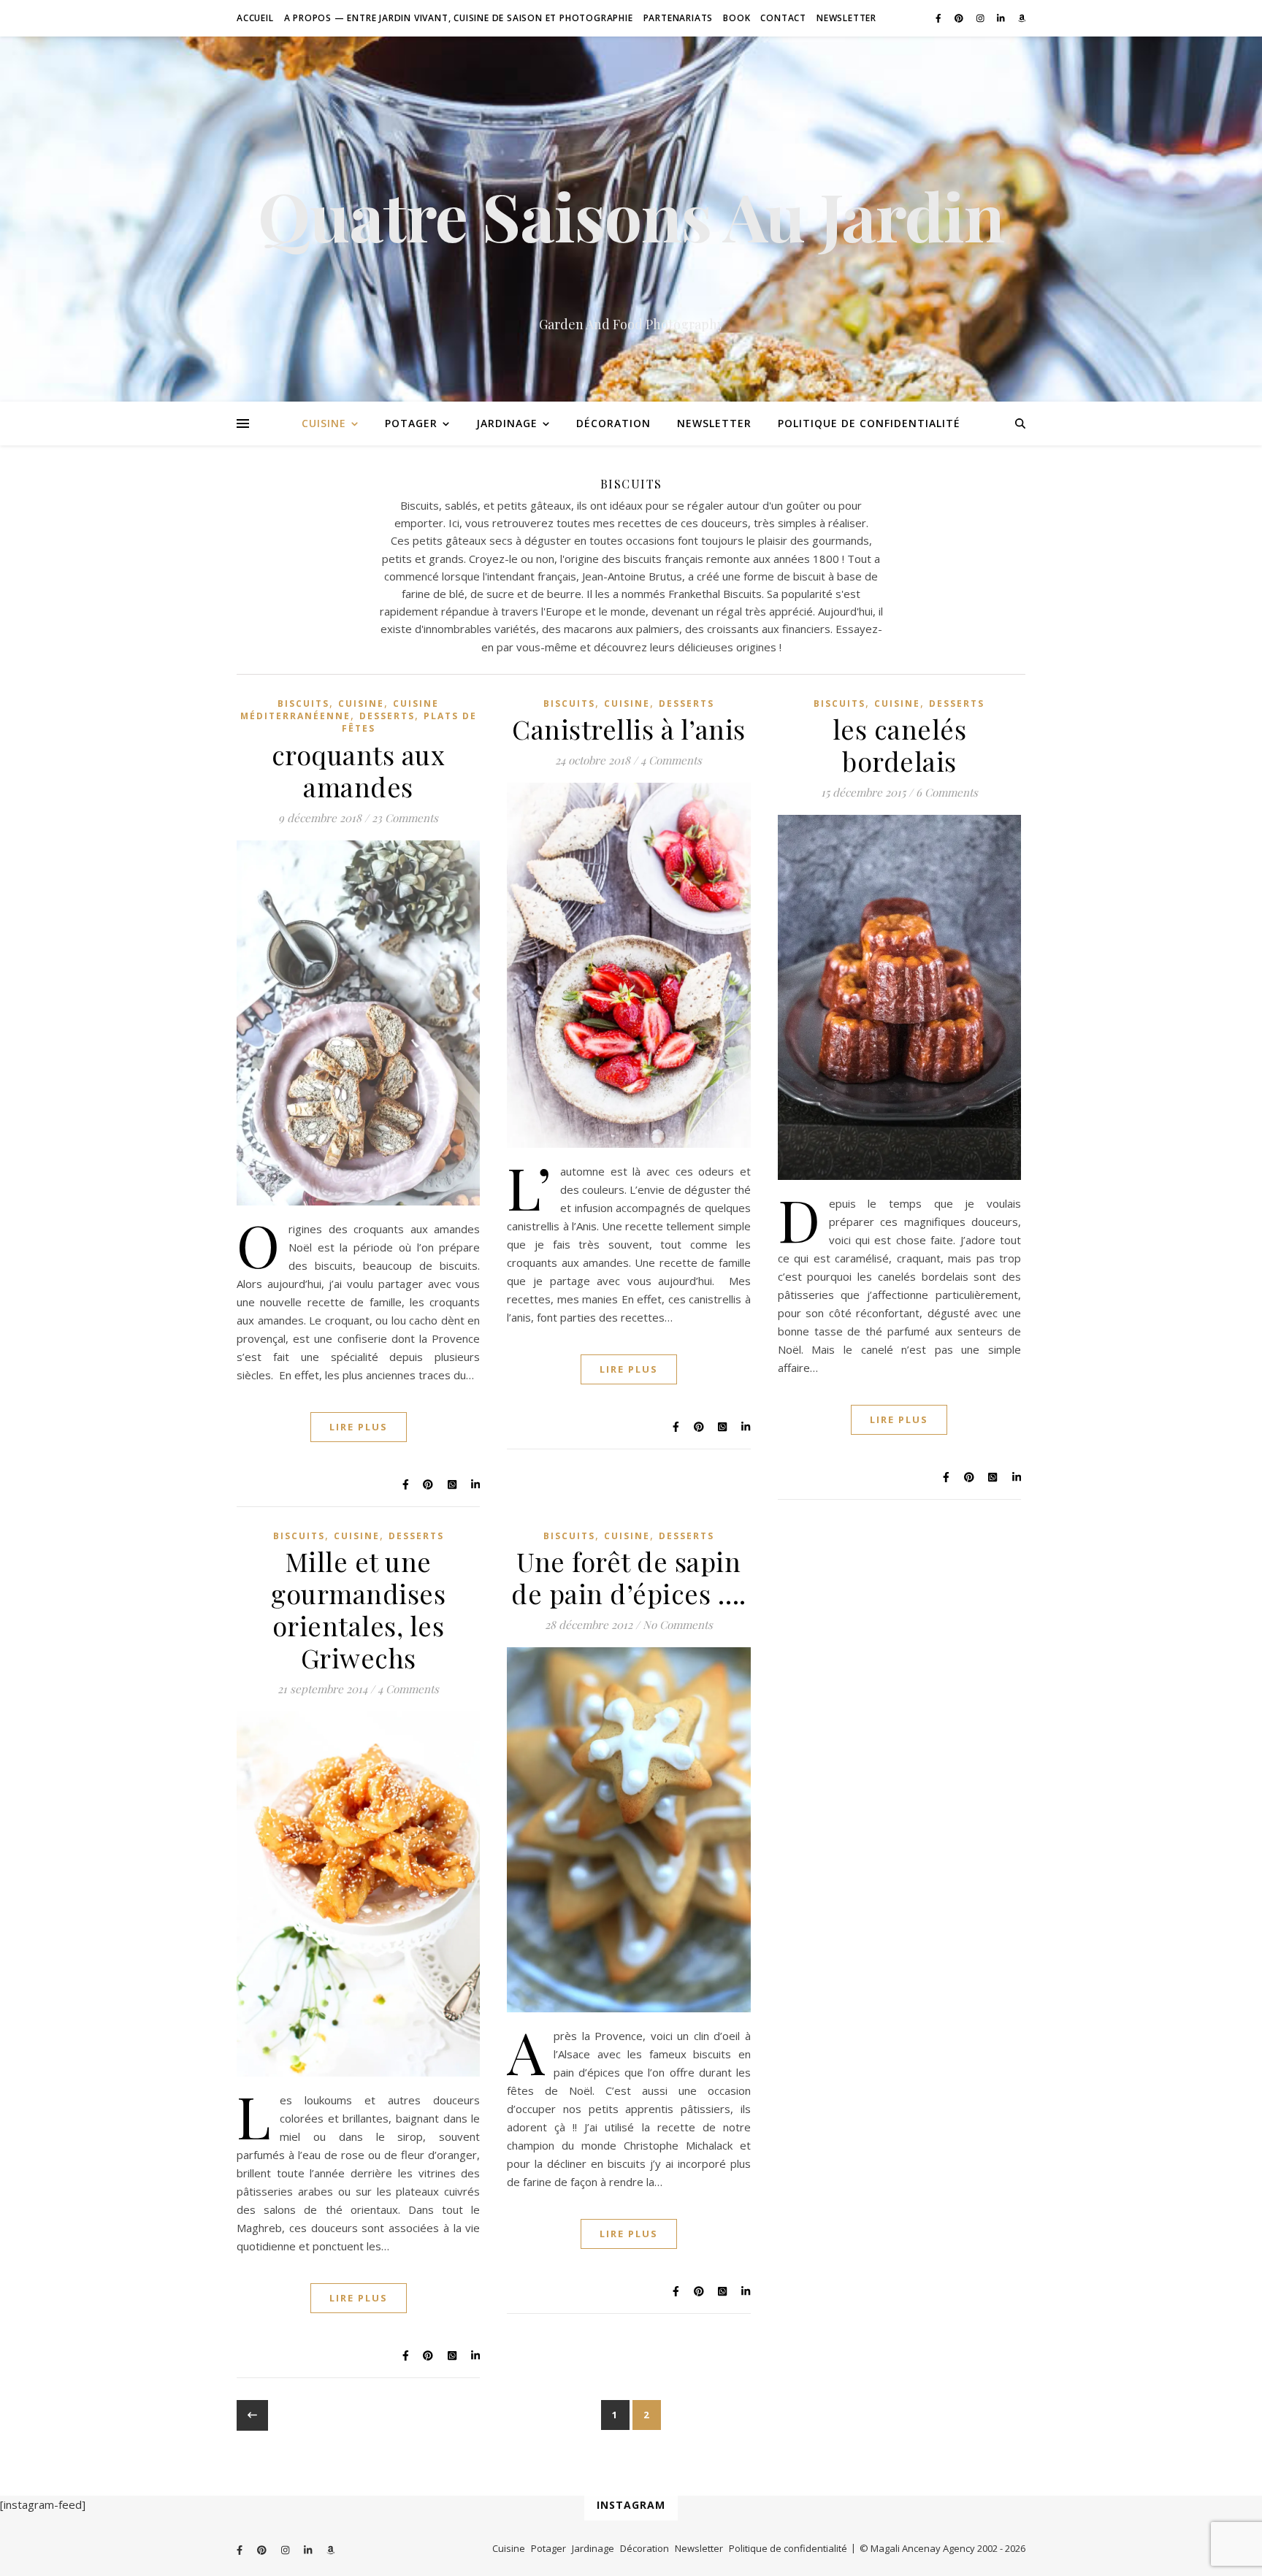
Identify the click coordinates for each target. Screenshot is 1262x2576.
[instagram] (982, 18)
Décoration (613, 423)
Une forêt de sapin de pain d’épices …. (629, 1577)
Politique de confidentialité (869, 423)
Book (737, 18)
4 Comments (671, 760)
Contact (783, 18)
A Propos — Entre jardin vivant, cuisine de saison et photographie (459, 18)
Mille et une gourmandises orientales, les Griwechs (358, 1609)
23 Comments (405, 818)
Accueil (255, 18)
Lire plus (359, 1427)
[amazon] (1022, 18)
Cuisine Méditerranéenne (340, 710)
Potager (411, 423)
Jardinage (507, 423)
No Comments (678, 1625)
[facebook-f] (940, 18)
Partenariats (678, 18)
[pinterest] (960, 18)
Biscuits (303, 704)
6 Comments (947, 792)
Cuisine (324, 423)
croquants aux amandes (359, 770)
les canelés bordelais (900, 745)
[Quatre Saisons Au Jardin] (631, 219)
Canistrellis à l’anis (629, 729)
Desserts (387, 716)
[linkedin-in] (1002, 18)
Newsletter (846, 18)
